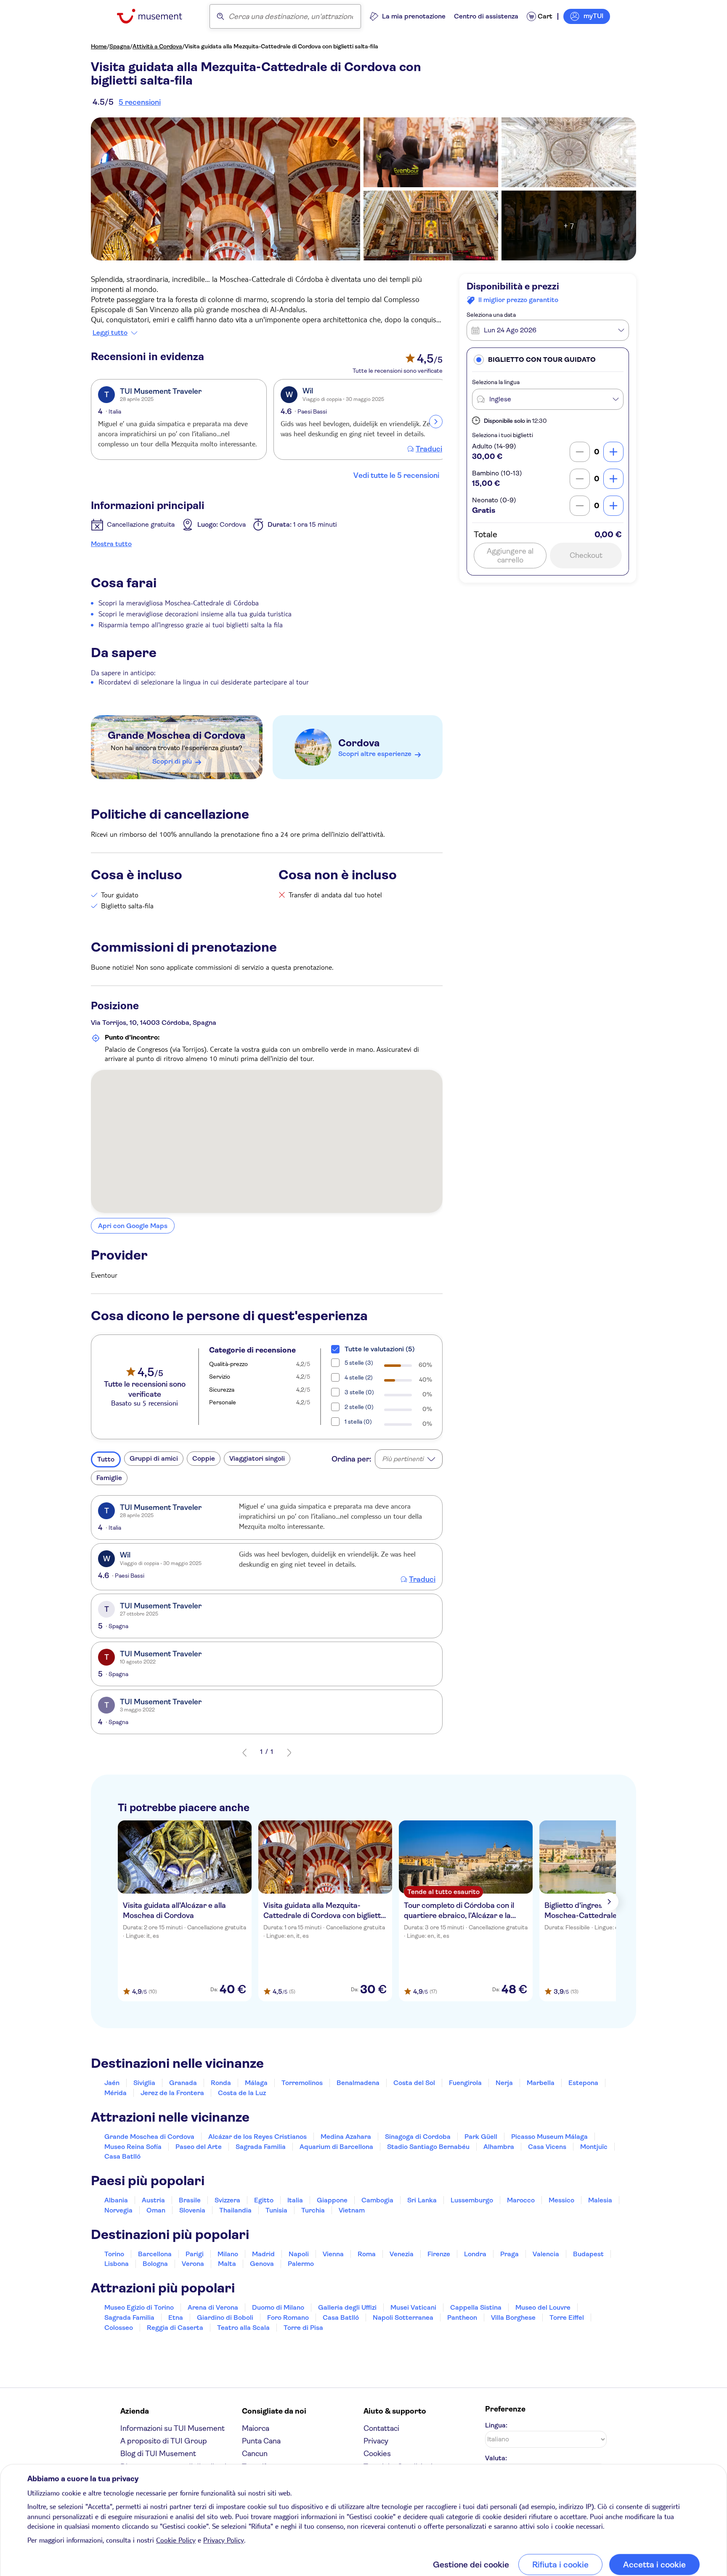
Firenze (439, 2254)
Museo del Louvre (543, 2307)
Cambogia (377, 2200)
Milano (228, 2254)
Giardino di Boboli (225, 2317)
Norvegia (118, 2210)
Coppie (204, 1458)
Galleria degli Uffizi (347, 2307)
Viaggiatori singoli (257, 1458)
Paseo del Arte (199, 2147)
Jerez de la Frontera (172, 2093)
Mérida (115, 2093)
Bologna (155, 2264)
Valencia (546, 2254)
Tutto (106, 1459)
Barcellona (155, 2254)
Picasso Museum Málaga (549, 2137)
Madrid (263, 2254)
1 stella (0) (358, 1422)
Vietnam (352, 2210)
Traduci (429, 449)
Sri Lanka (422, 2200)
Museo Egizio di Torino (139, 2307)
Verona (193, 2264)
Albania (116, 2200)
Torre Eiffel (567, 2317)
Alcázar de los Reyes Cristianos (257, 2137)
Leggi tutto (110, 333)
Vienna (333, 2254)
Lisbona (117, 2264)
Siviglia (144, 2083)
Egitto (264, 2200)
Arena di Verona (213, 2307)
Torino (114, 2254)
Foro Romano (288, 2317)
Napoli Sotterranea (403, 2317)
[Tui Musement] (156, 16)
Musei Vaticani (413, 2307)
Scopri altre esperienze (375, 754)
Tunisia (276, 2210)
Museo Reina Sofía (133, 2147)
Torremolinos (302, 2083)
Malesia (600, 2200)
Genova (262, 2264)
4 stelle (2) (359, 1377)
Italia (295, 2200)
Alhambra (499, 2147)
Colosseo (119, 2328)
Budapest (588, 2254)
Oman (156, 2210)
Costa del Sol (414, 2083)
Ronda (221, 2083)
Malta (227, 2264)
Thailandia (235, 2210)
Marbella (541, 2083)
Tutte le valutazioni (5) (380, 1349)
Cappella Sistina (476, 2307)
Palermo (301, 2264)
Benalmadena (358, 2083)
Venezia (402, 2254)
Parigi (195, 2254)
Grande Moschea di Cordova (176, 735)
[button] (548, 359)
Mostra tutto (111, 544)
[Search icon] (220, 16)
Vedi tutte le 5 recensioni (396, 475)
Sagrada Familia (261, 2147)
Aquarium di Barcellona (336, 2147)
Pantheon (462, 2317)
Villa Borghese (513, 2317)
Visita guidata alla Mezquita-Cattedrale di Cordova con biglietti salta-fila (281, 46)
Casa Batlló (122, 2156)
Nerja (504, 2083)
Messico (561, 2200)
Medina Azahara (346, 2137)
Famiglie (109, 1478)
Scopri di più (172, 761)
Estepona (583, 2083)
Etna (176, 2317)
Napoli (299, 2254)
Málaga (256, 2083)
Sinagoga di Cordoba (418, 2137)
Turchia (313, 2210)
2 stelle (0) (359, 1407)
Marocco (521, 2200)
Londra (475, 2254)
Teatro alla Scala (243, 2328)
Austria (153, 2200)
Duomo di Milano (278, 2307)
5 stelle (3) (359, 1363)
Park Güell (481, 2137)
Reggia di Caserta (175, 2328)
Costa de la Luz (242, 2093)
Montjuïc (594, 2147)
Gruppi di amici (154, 1458)
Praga (509, 2254)
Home (99, 46)
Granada (183, 2083)
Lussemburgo (472, 2200)
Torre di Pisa (303, 2328)
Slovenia (192, 2210)
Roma (367, 2254)
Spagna (120, 46)
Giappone (332, 2200)
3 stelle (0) (359, 1392)
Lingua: (496, 2425)
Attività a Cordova (157, 46)
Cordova (359, 743)
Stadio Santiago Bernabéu (428, 2147)
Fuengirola (465, 2083)
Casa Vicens (547, 2147)
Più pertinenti (403, 1459)
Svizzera (227, 2200)
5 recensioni (140, 102)
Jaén (112, 2083)
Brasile (190, 2200)
